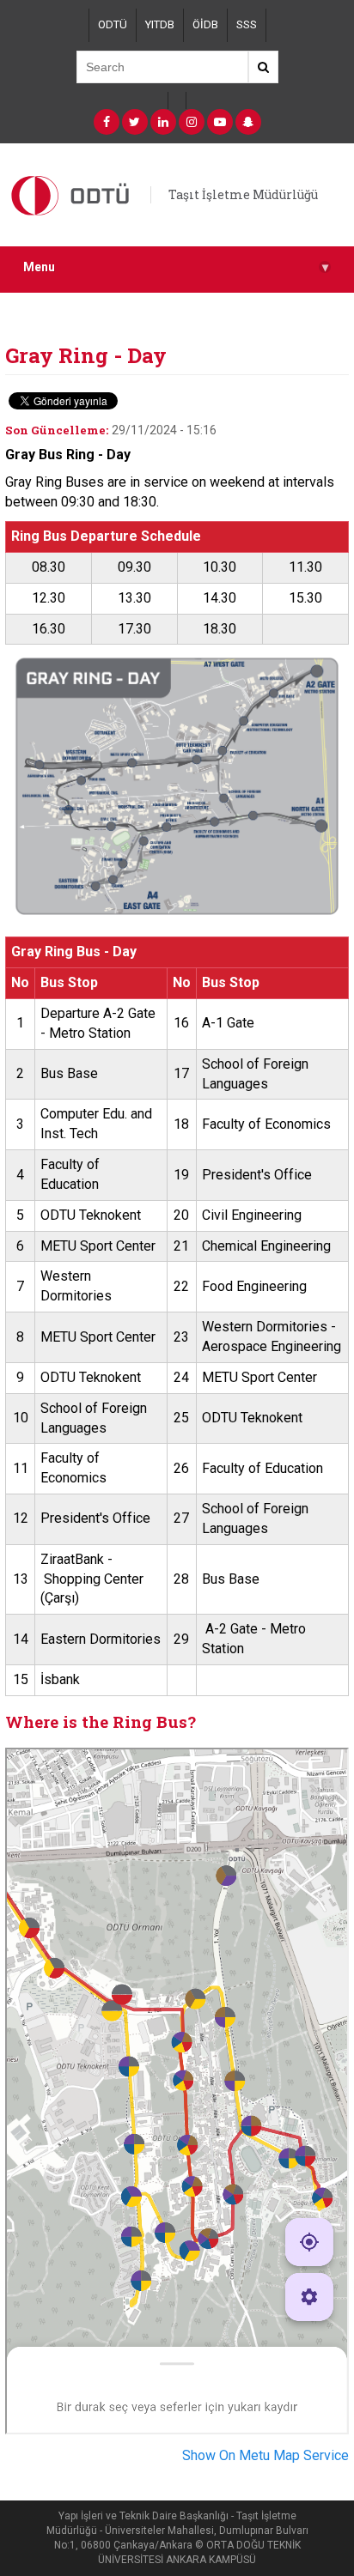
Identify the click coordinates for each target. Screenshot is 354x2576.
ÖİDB (205, 24)
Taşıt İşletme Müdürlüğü (243, 194)
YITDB (160, 24)
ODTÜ (113, 24)
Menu (176, 267)
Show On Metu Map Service (265, 2455)
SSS (247, 24)
